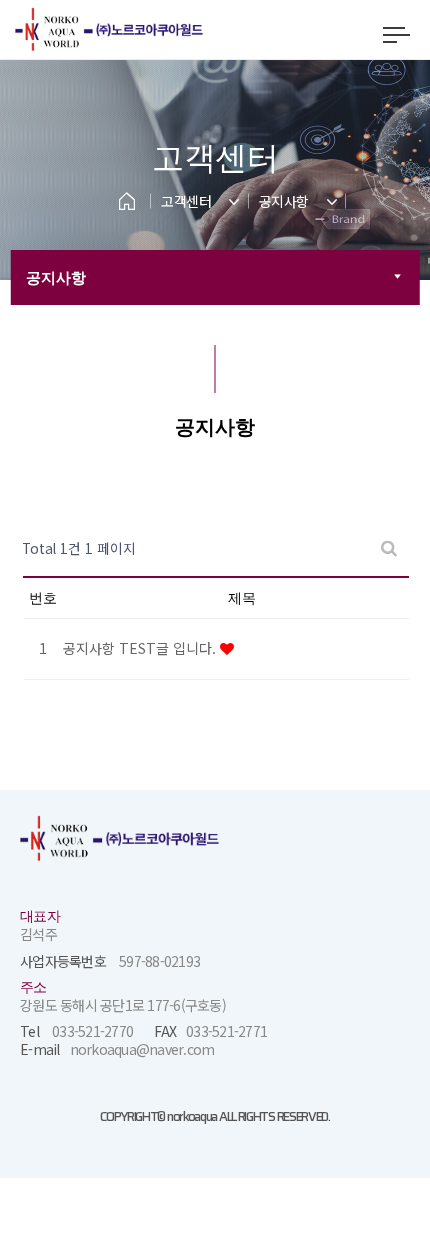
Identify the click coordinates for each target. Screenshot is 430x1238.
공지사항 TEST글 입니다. (141, 648)
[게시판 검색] (389, 548)
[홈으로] (118, 196)
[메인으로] (140, 29)
